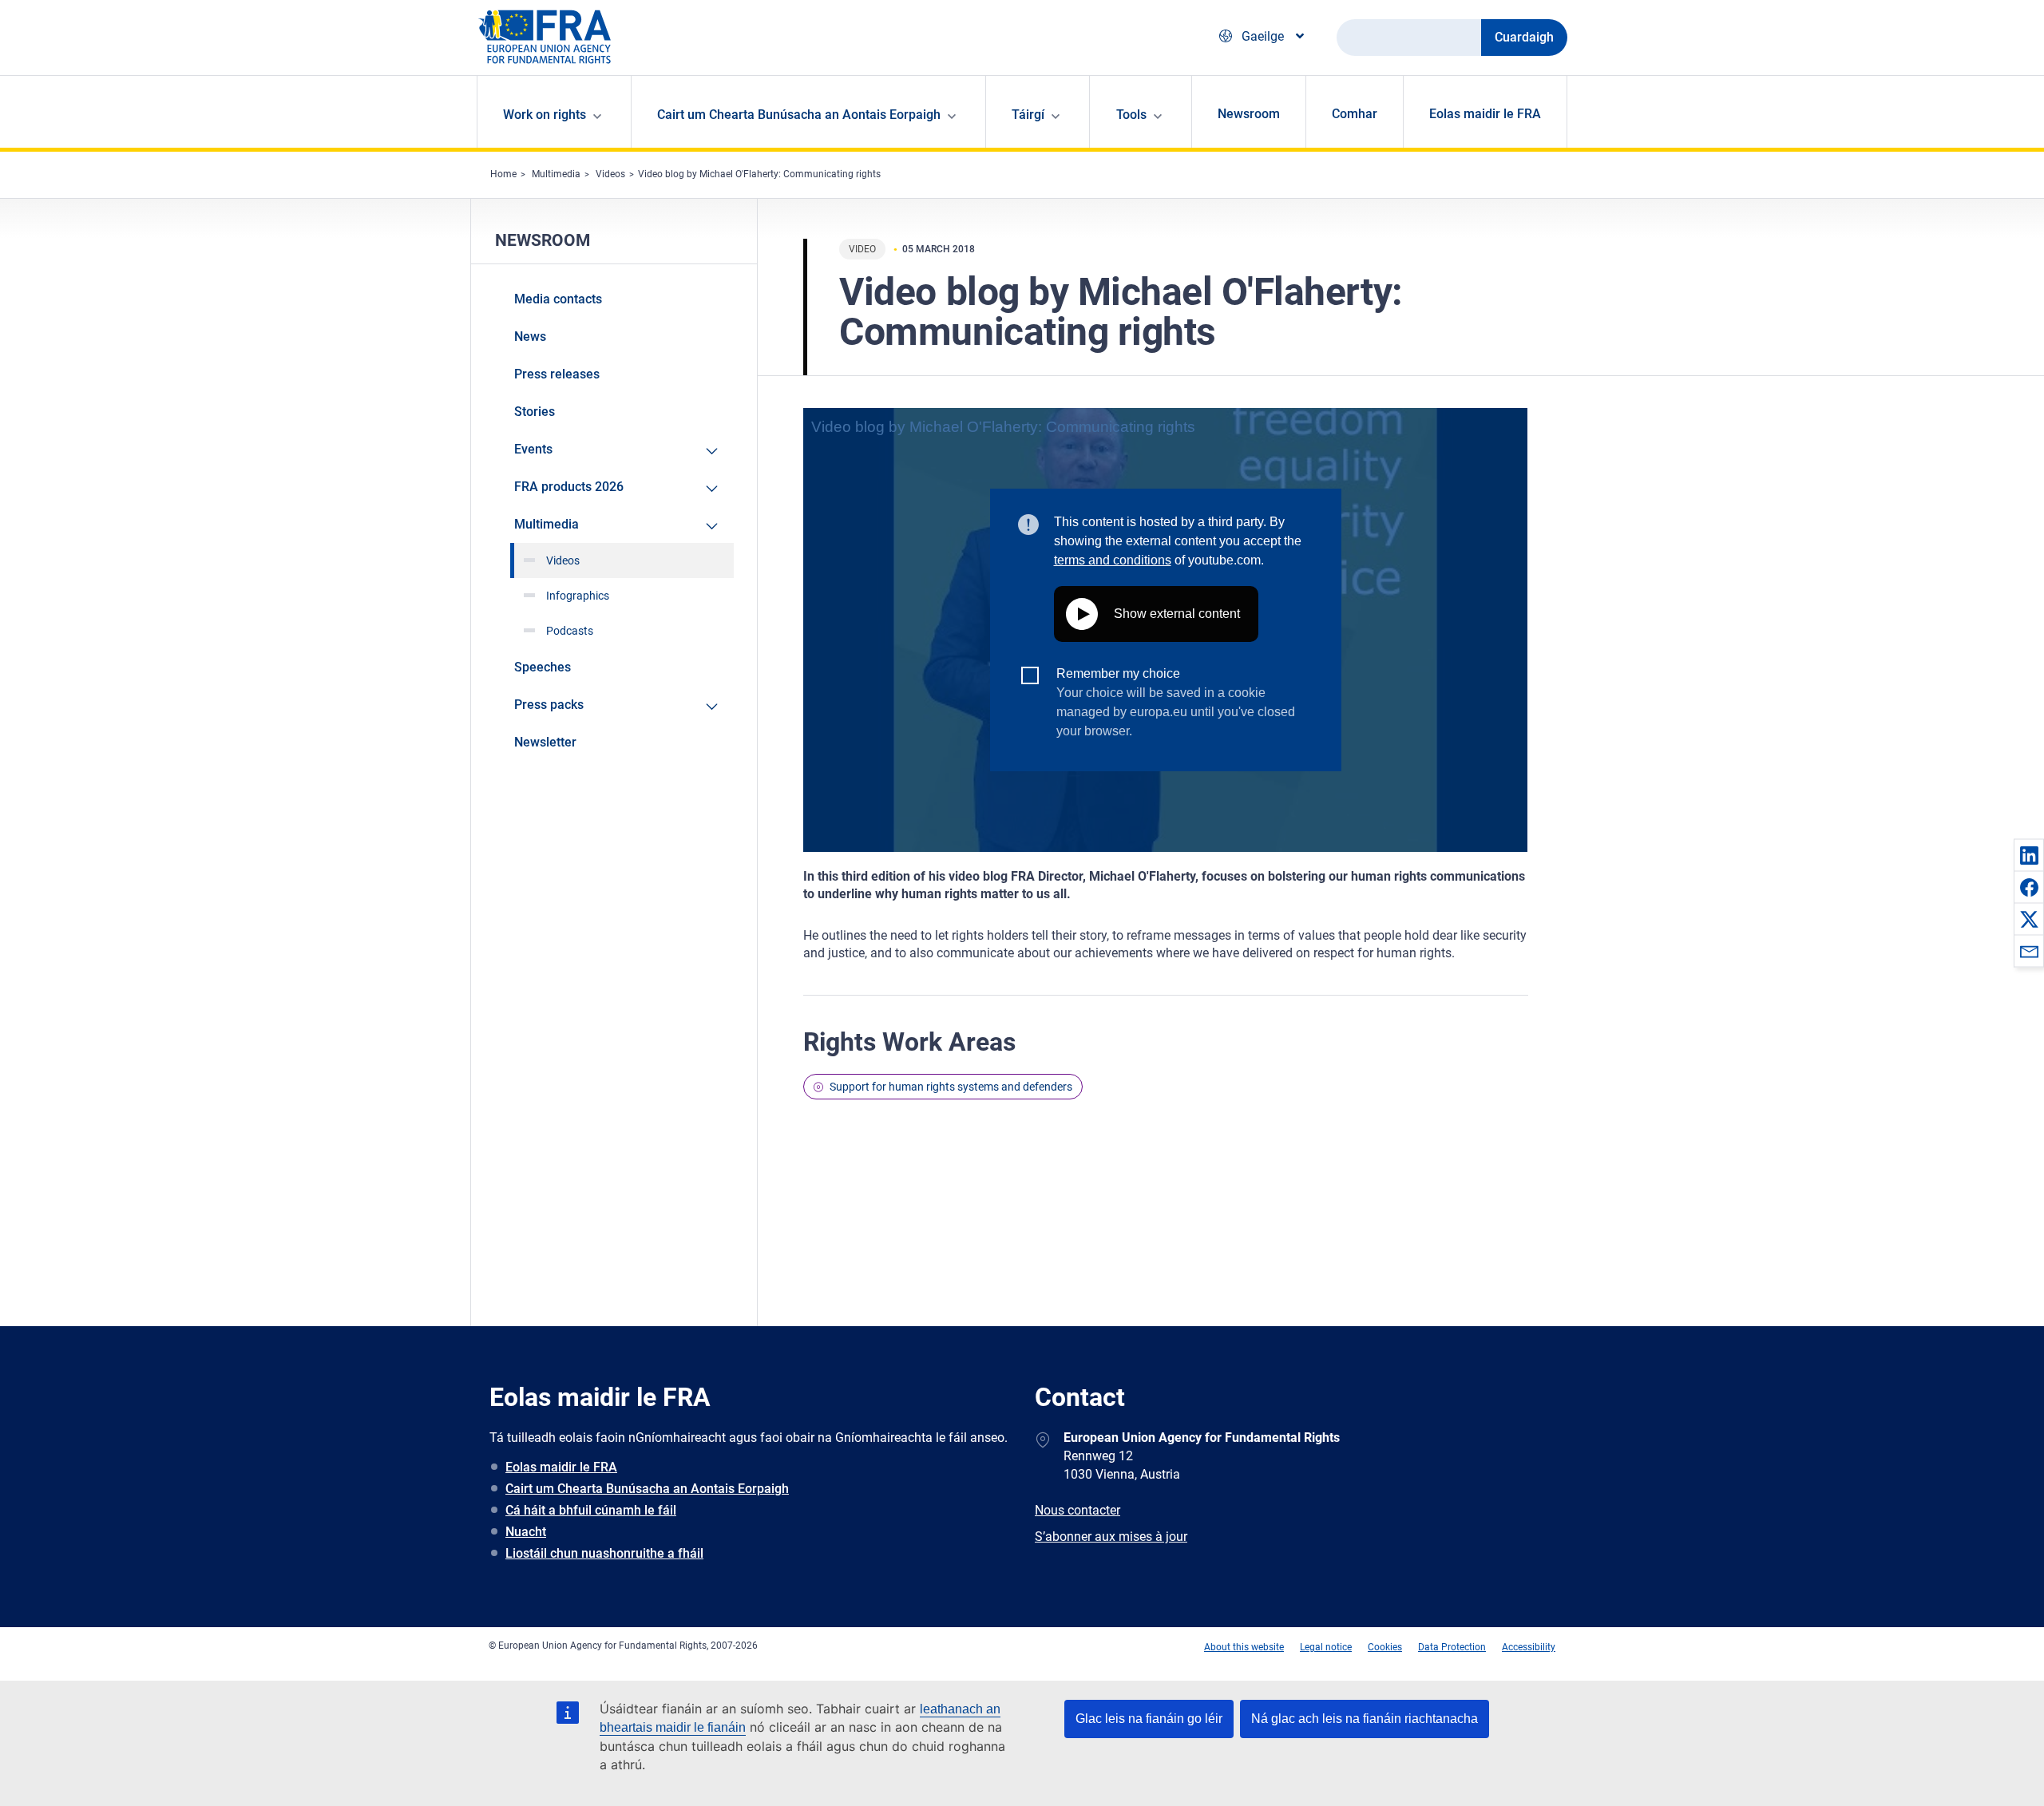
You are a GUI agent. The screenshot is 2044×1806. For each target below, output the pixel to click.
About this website (1244, 1647)
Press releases (557, 374)
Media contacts (558, 299)
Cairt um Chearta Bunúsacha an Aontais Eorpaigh (647, 1489)
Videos (610, 174)
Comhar (1355, 114)
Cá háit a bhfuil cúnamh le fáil (591, 1510)
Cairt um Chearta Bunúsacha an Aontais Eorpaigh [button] (799, 115)
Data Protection (1452, 1647)
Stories (535, 412)
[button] (2029, 855)
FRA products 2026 (569, 487)
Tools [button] (1131, 115)
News (530, 337)
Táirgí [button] (1028, 115)
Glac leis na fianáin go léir (1149, 1719)
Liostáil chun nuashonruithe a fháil (604, 1553)
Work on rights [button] (545, 115)
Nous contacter (1077, 1510)
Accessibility (1529, 1647)
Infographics (578, 596)
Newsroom (1249, 114)
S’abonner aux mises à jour (1111, 1537)
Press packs (549, 705)
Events (533, 449)
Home (503, 174)
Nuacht (526, 1532)
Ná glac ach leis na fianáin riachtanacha (1365, 1719)
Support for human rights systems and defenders (951, 1087)
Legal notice (1326, 1647)
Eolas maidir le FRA (1485, 114)
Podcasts (570, 631)
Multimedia (556, 174)
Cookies (1385, 1647)
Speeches (543, 667)
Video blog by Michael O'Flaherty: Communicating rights (759, 174)
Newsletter (545, 742)
